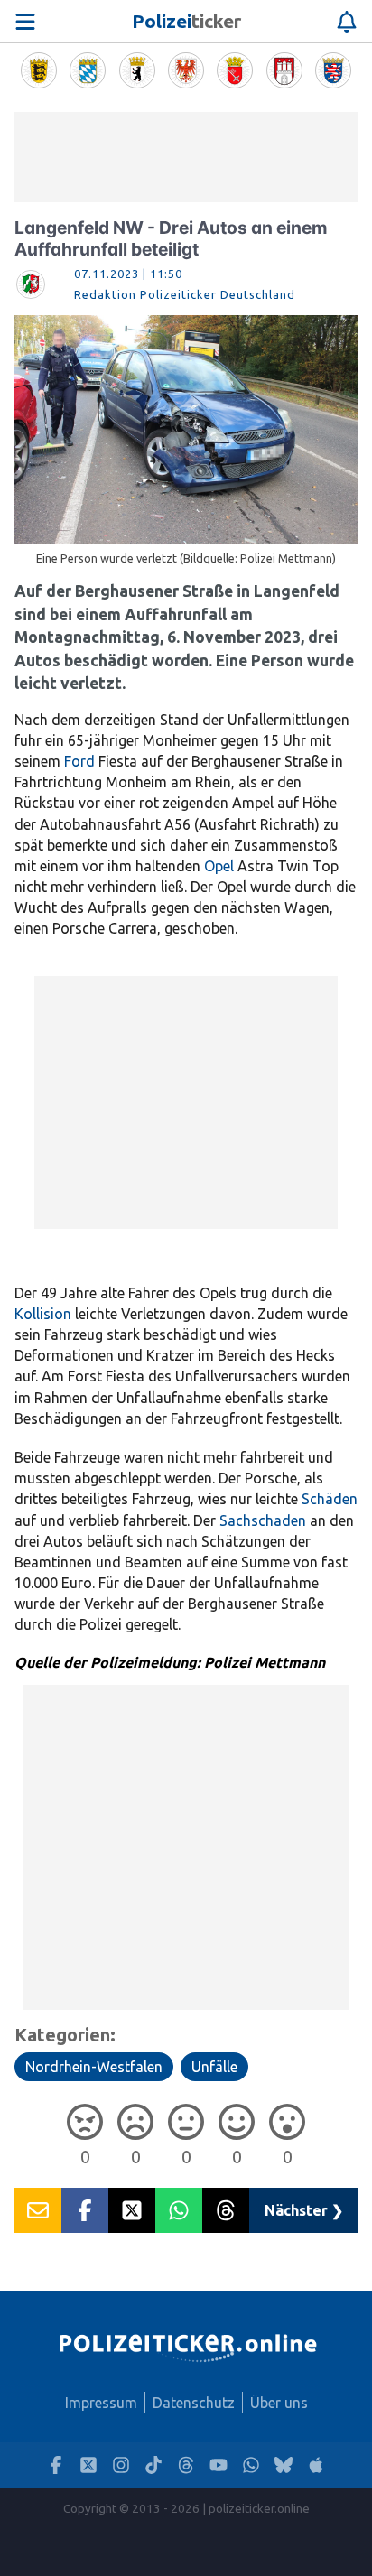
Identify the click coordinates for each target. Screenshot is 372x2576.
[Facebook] (56, 2465)
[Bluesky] (284, 2465)
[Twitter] (88, 2465)
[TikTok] (153, 2465)
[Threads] (186, 2465)
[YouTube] (219, 2465)
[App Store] (316, 2465)
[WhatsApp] (251, 2465)
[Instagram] (121, 2465)
